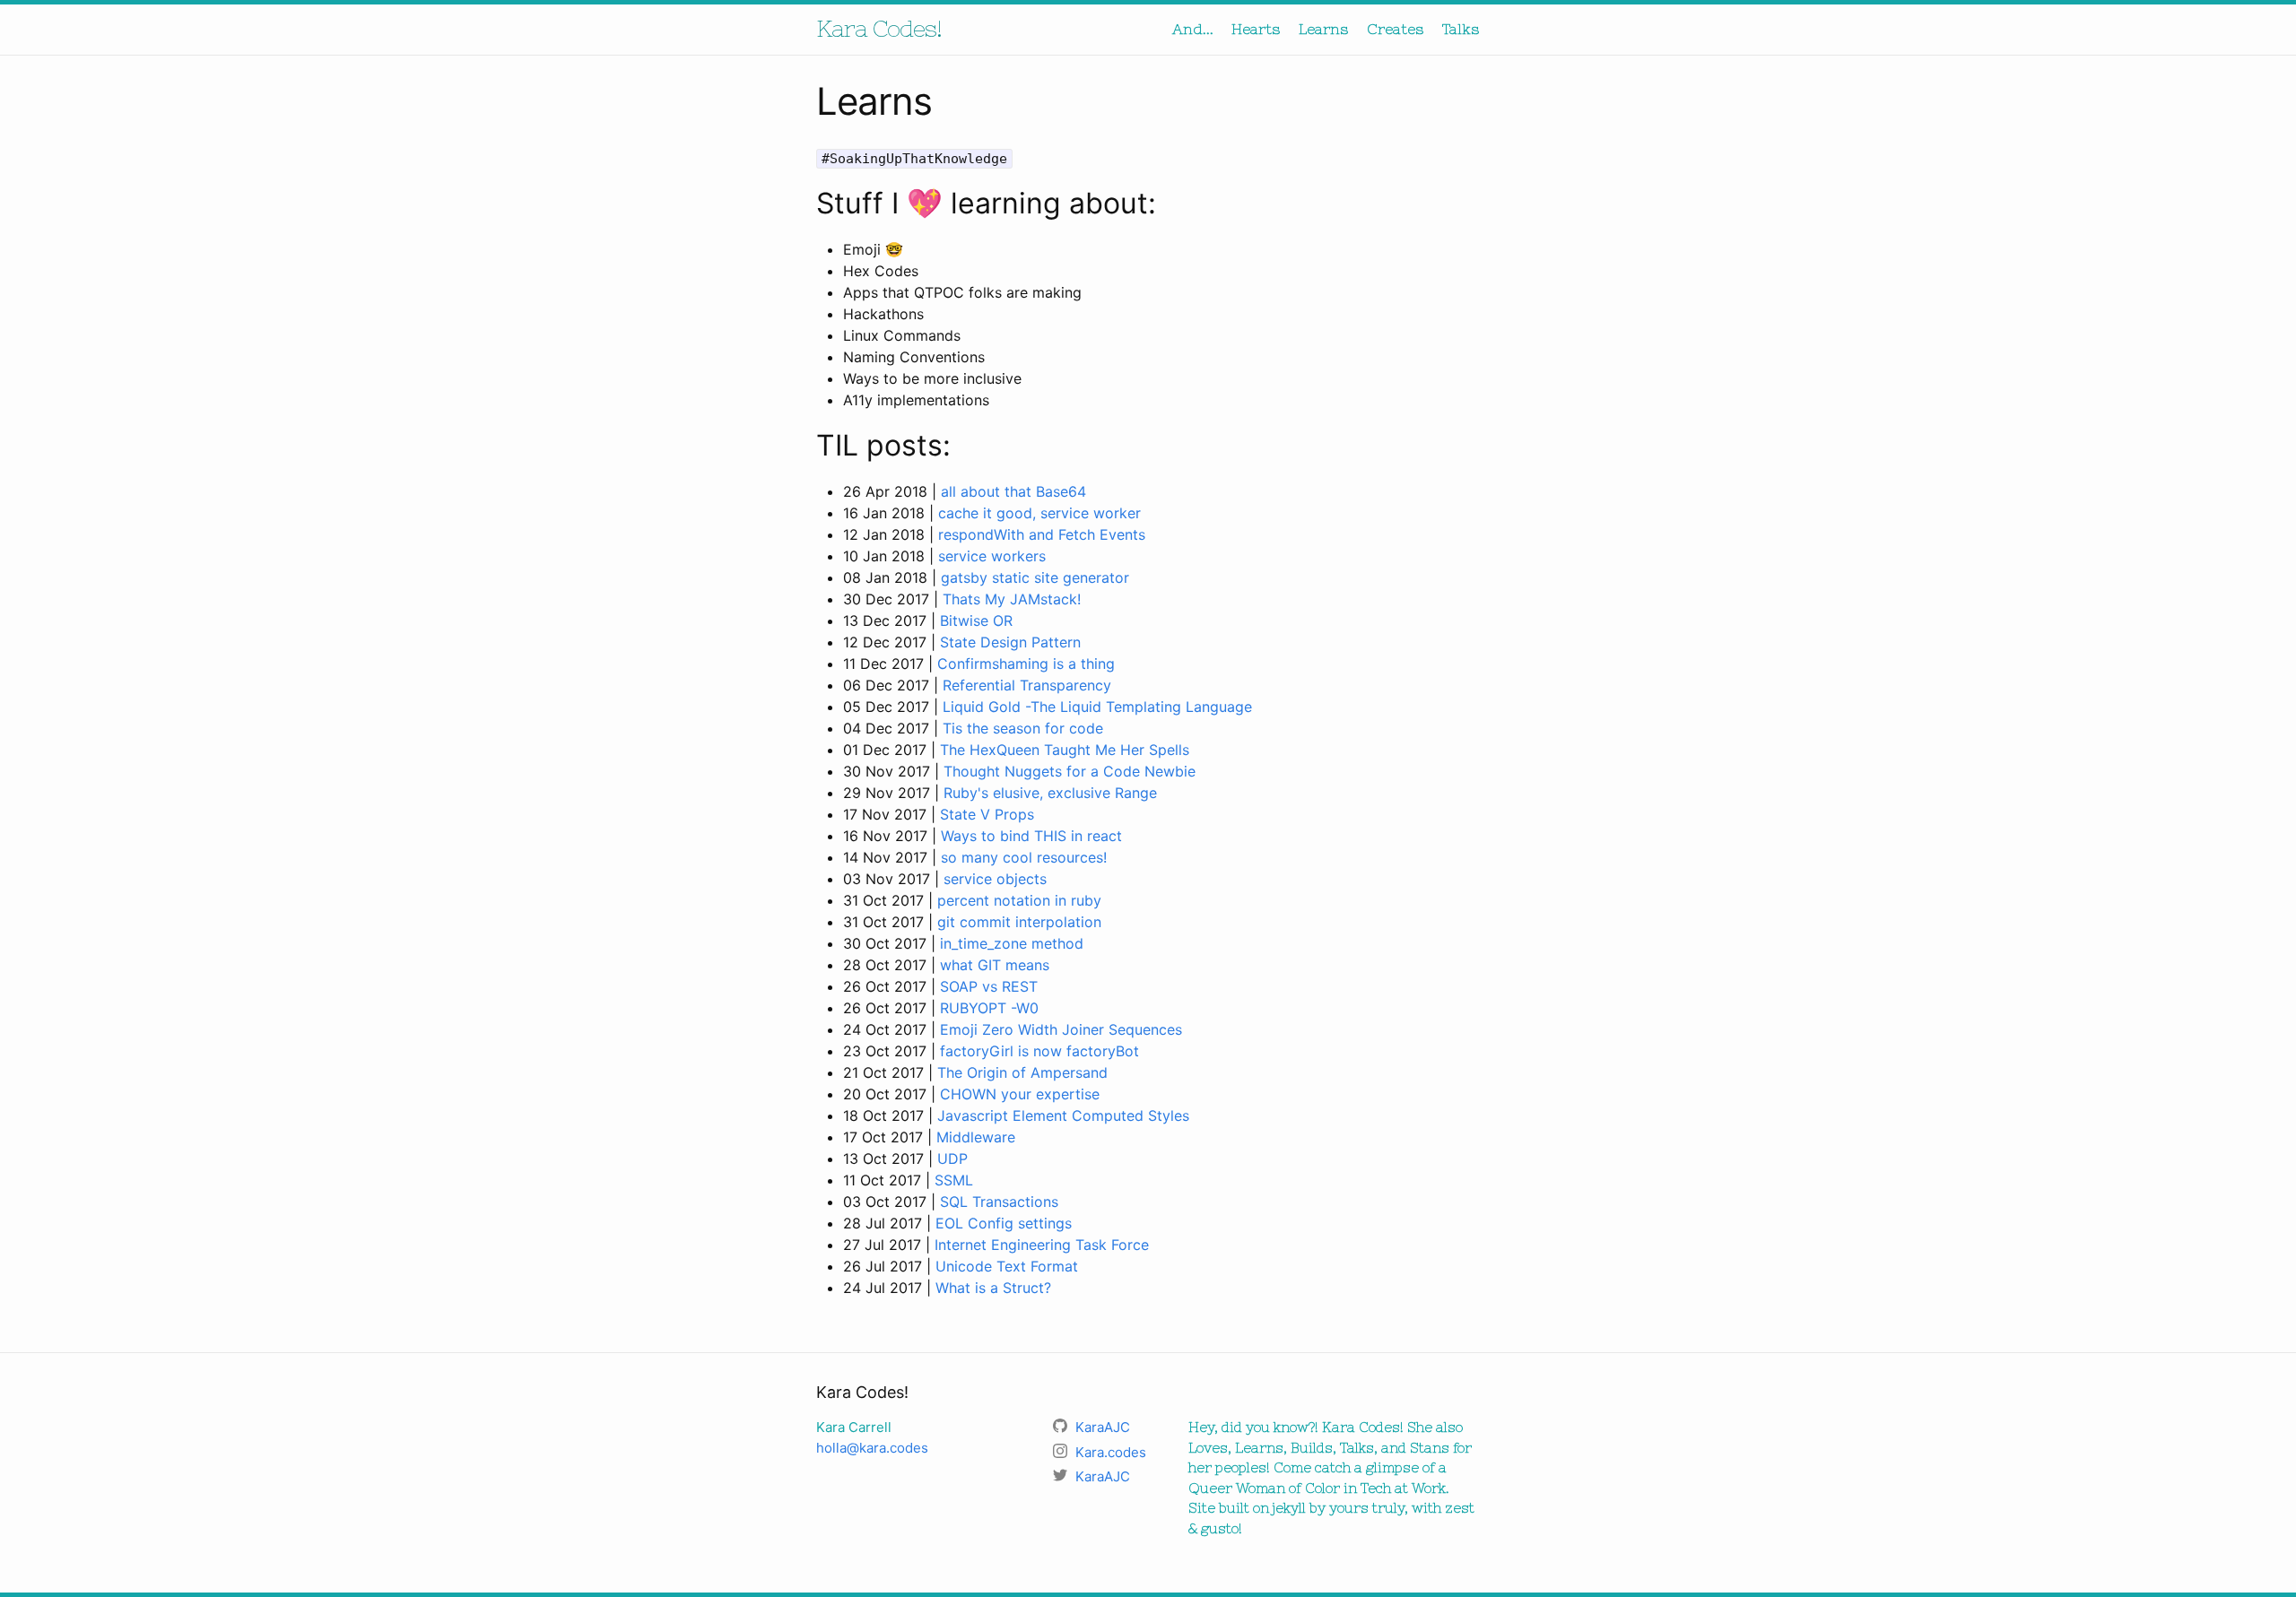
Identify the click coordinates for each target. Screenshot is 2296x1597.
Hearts (1256, 29)
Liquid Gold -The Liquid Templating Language (1097, 707)
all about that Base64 (1013, 491)
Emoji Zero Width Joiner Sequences (1061, 1029)
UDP (952, 1159)
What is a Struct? (993, 1288)
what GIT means (995, 965)
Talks (1461, 29)
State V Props (987, 814)
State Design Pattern (1010, 642)
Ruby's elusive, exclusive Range (1050, 793)
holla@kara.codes (872, 1448)
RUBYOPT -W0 (989, 1008)
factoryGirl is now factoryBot (1039, 1051)
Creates (1396, 29)
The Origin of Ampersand (1022, 1072)
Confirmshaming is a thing (1026, 664)
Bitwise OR (976, 621)
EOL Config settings (1004, 1223)
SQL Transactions (999, 1202)
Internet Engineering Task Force (1042, 1245)
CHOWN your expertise (1020, 1094)
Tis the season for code (1023, 728)
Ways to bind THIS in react (1031, 836)
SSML (954, 1180)
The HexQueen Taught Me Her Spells (1065, 750)
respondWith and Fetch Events (1042, 534)
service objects (995, 879)
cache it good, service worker (1039, 513)
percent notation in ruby (1019, 900)
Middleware (976, 1137)
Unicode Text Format (1007, 1266)
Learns (1324, 29)
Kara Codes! (879, 28)
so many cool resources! (1024, 857)
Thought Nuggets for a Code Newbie (1070, 771)
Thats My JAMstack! (1012, 599)
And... (1193, 29)
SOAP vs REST (989, 986)
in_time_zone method (1012, 943)
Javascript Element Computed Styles (1063, 1115)
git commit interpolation (1019, 922)
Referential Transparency (1027, 685)
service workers (992, 556)
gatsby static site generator (1035, 577)
